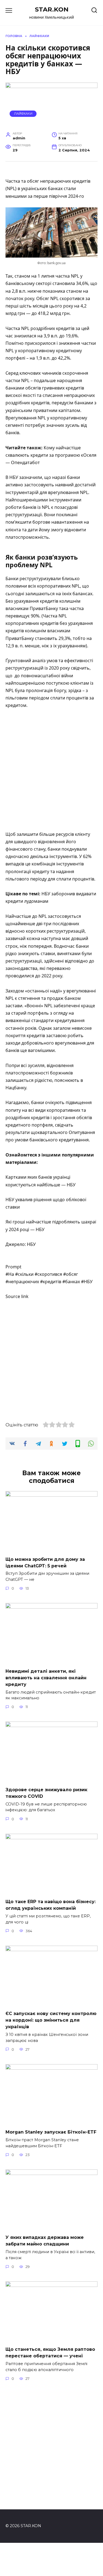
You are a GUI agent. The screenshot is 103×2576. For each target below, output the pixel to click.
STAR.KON (52, 9)
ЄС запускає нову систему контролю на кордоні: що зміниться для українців (51, 2020)
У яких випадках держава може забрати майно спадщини (45, 2241)
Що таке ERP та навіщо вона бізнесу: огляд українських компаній (51, 1905)
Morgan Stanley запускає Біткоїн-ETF (51, 2132)
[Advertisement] (51, 770)
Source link (17, 1296)
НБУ (31, 1244)
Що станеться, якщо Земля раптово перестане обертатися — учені (50, 2353)
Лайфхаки (23, 114)
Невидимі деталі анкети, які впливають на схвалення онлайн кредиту (46, 1678)
